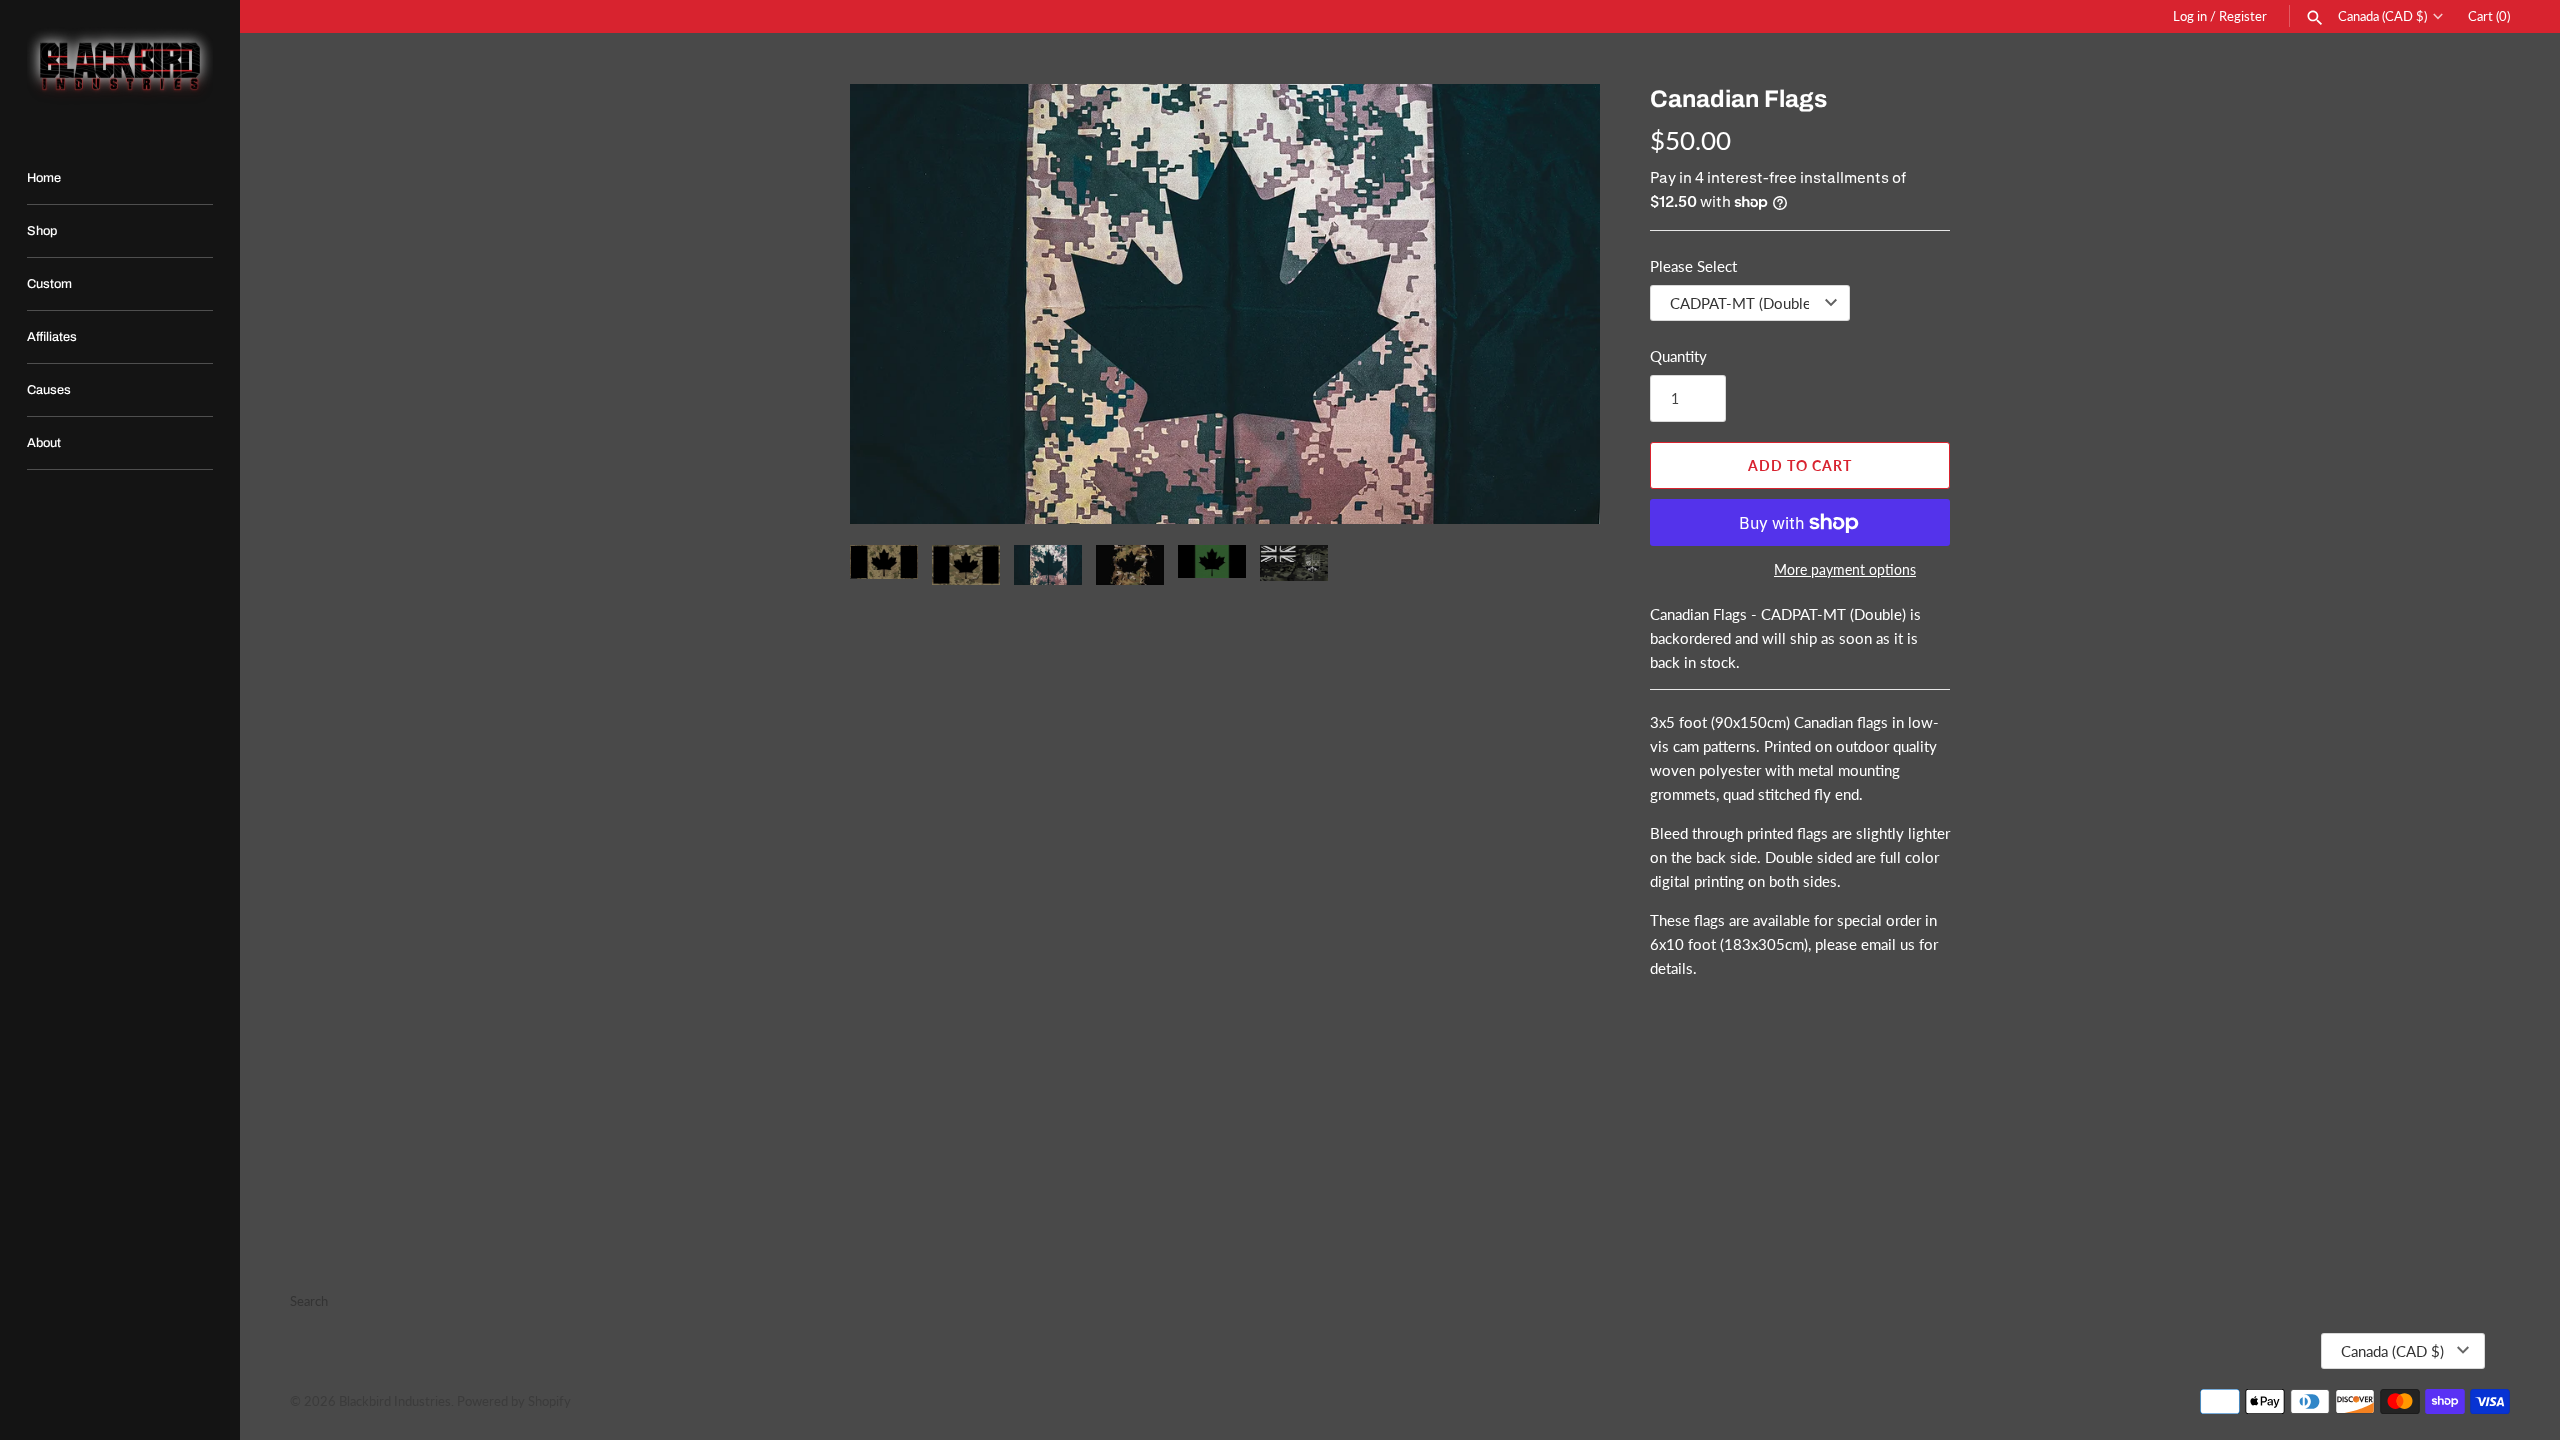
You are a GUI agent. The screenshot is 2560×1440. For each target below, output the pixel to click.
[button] (892, 304)
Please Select (1693, 266)
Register (2243, 16)
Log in (2190, 16)
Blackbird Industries (395, 1401)
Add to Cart (1800, 465)
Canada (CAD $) (2382, 16)
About (44, 443)
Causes (49, 390)
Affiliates (52, 337)
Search (309, 1301)
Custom (49, 284)
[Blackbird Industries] (120, 66)
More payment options (1845, 569)
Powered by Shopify (514, 1401)
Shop (42, 231)
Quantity (1678, 356)
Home (44, 178)
